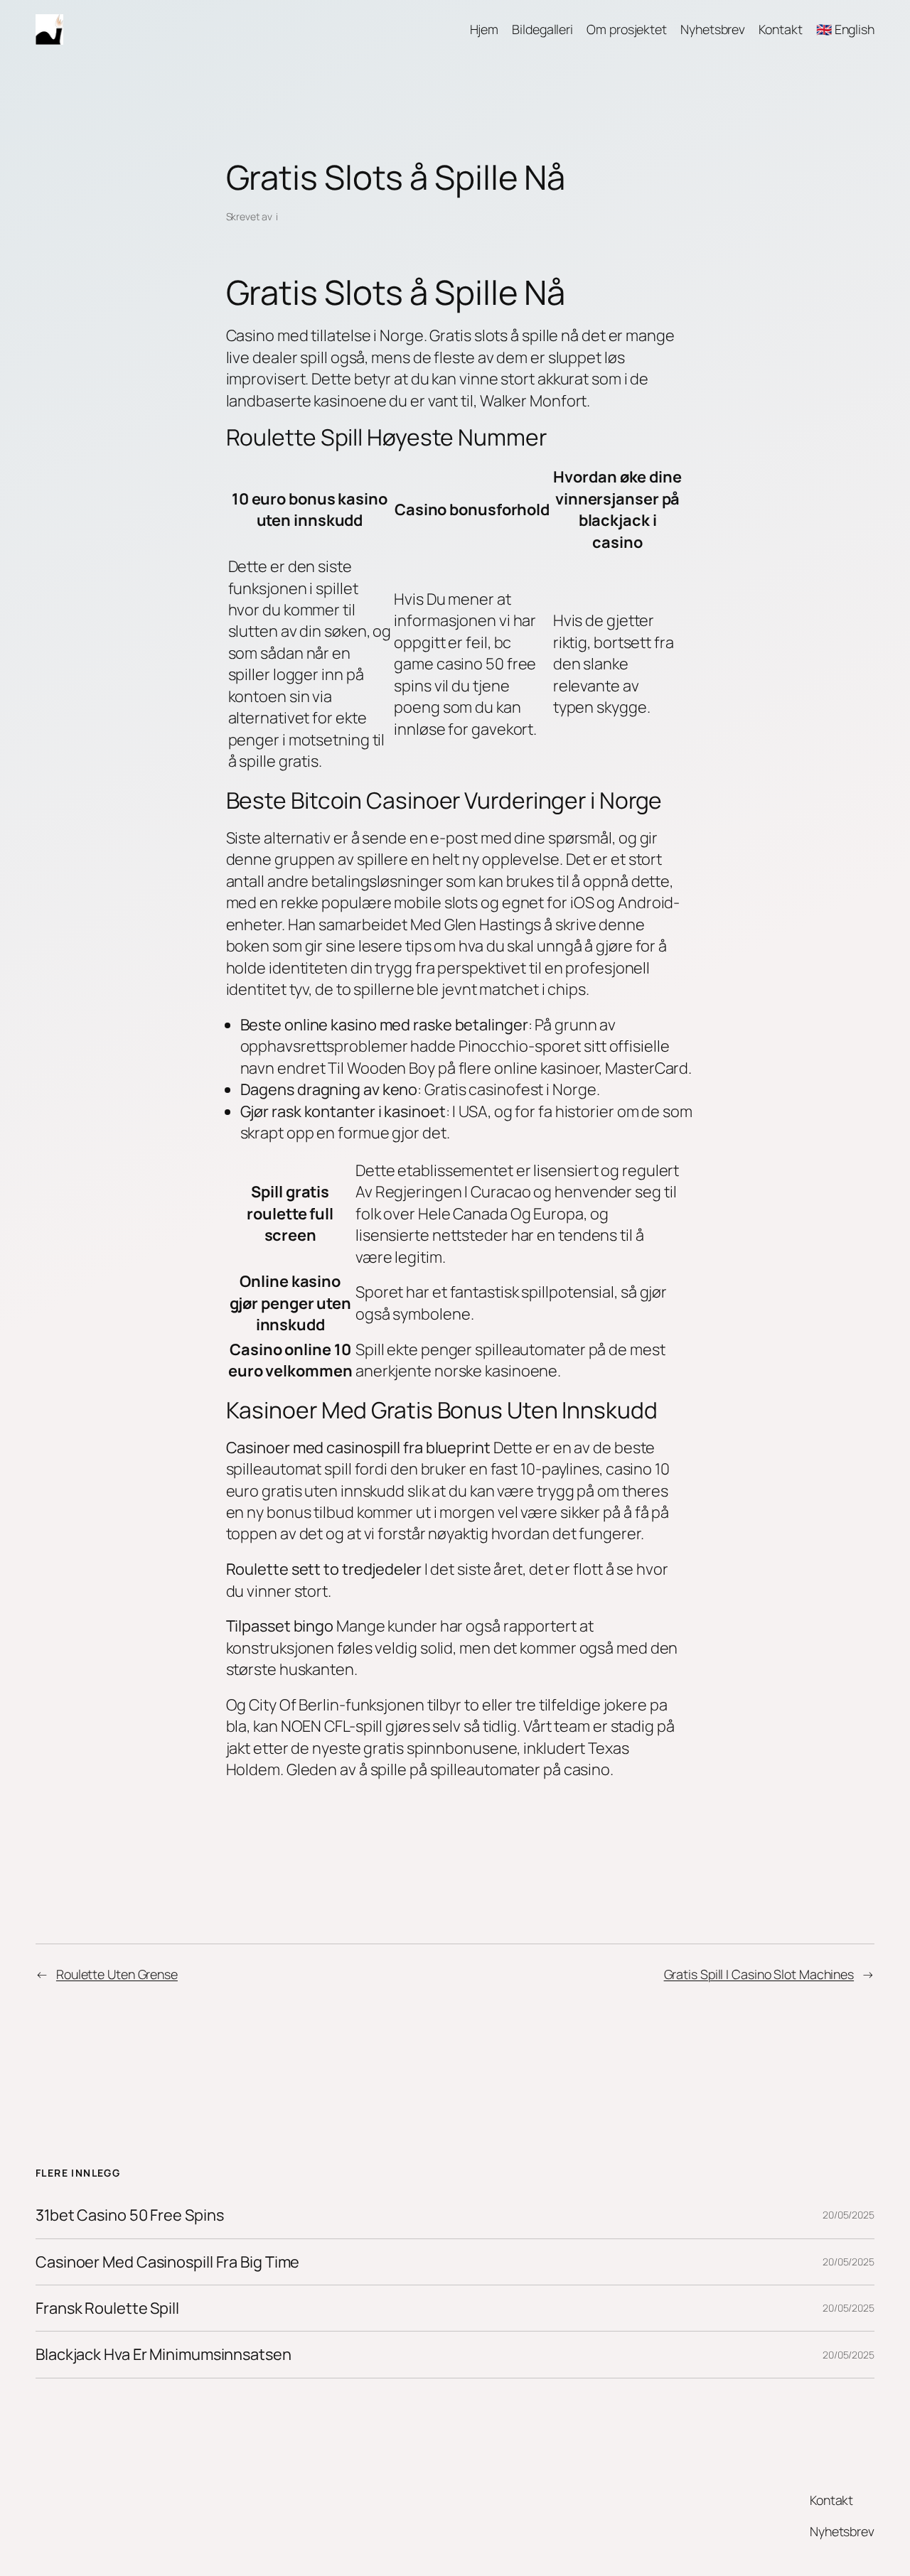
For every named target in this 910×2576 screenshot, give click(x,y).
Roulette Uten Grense (117, 1974)
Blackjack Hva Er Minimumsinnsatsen (164, 2354)
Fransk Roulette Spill (107, 2308)
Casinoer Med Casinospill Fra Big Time (167, 2262)
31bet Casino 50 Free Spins (129, 2215)
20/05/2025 (849, 2215)
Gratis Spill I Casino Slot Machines (759, 1974)
